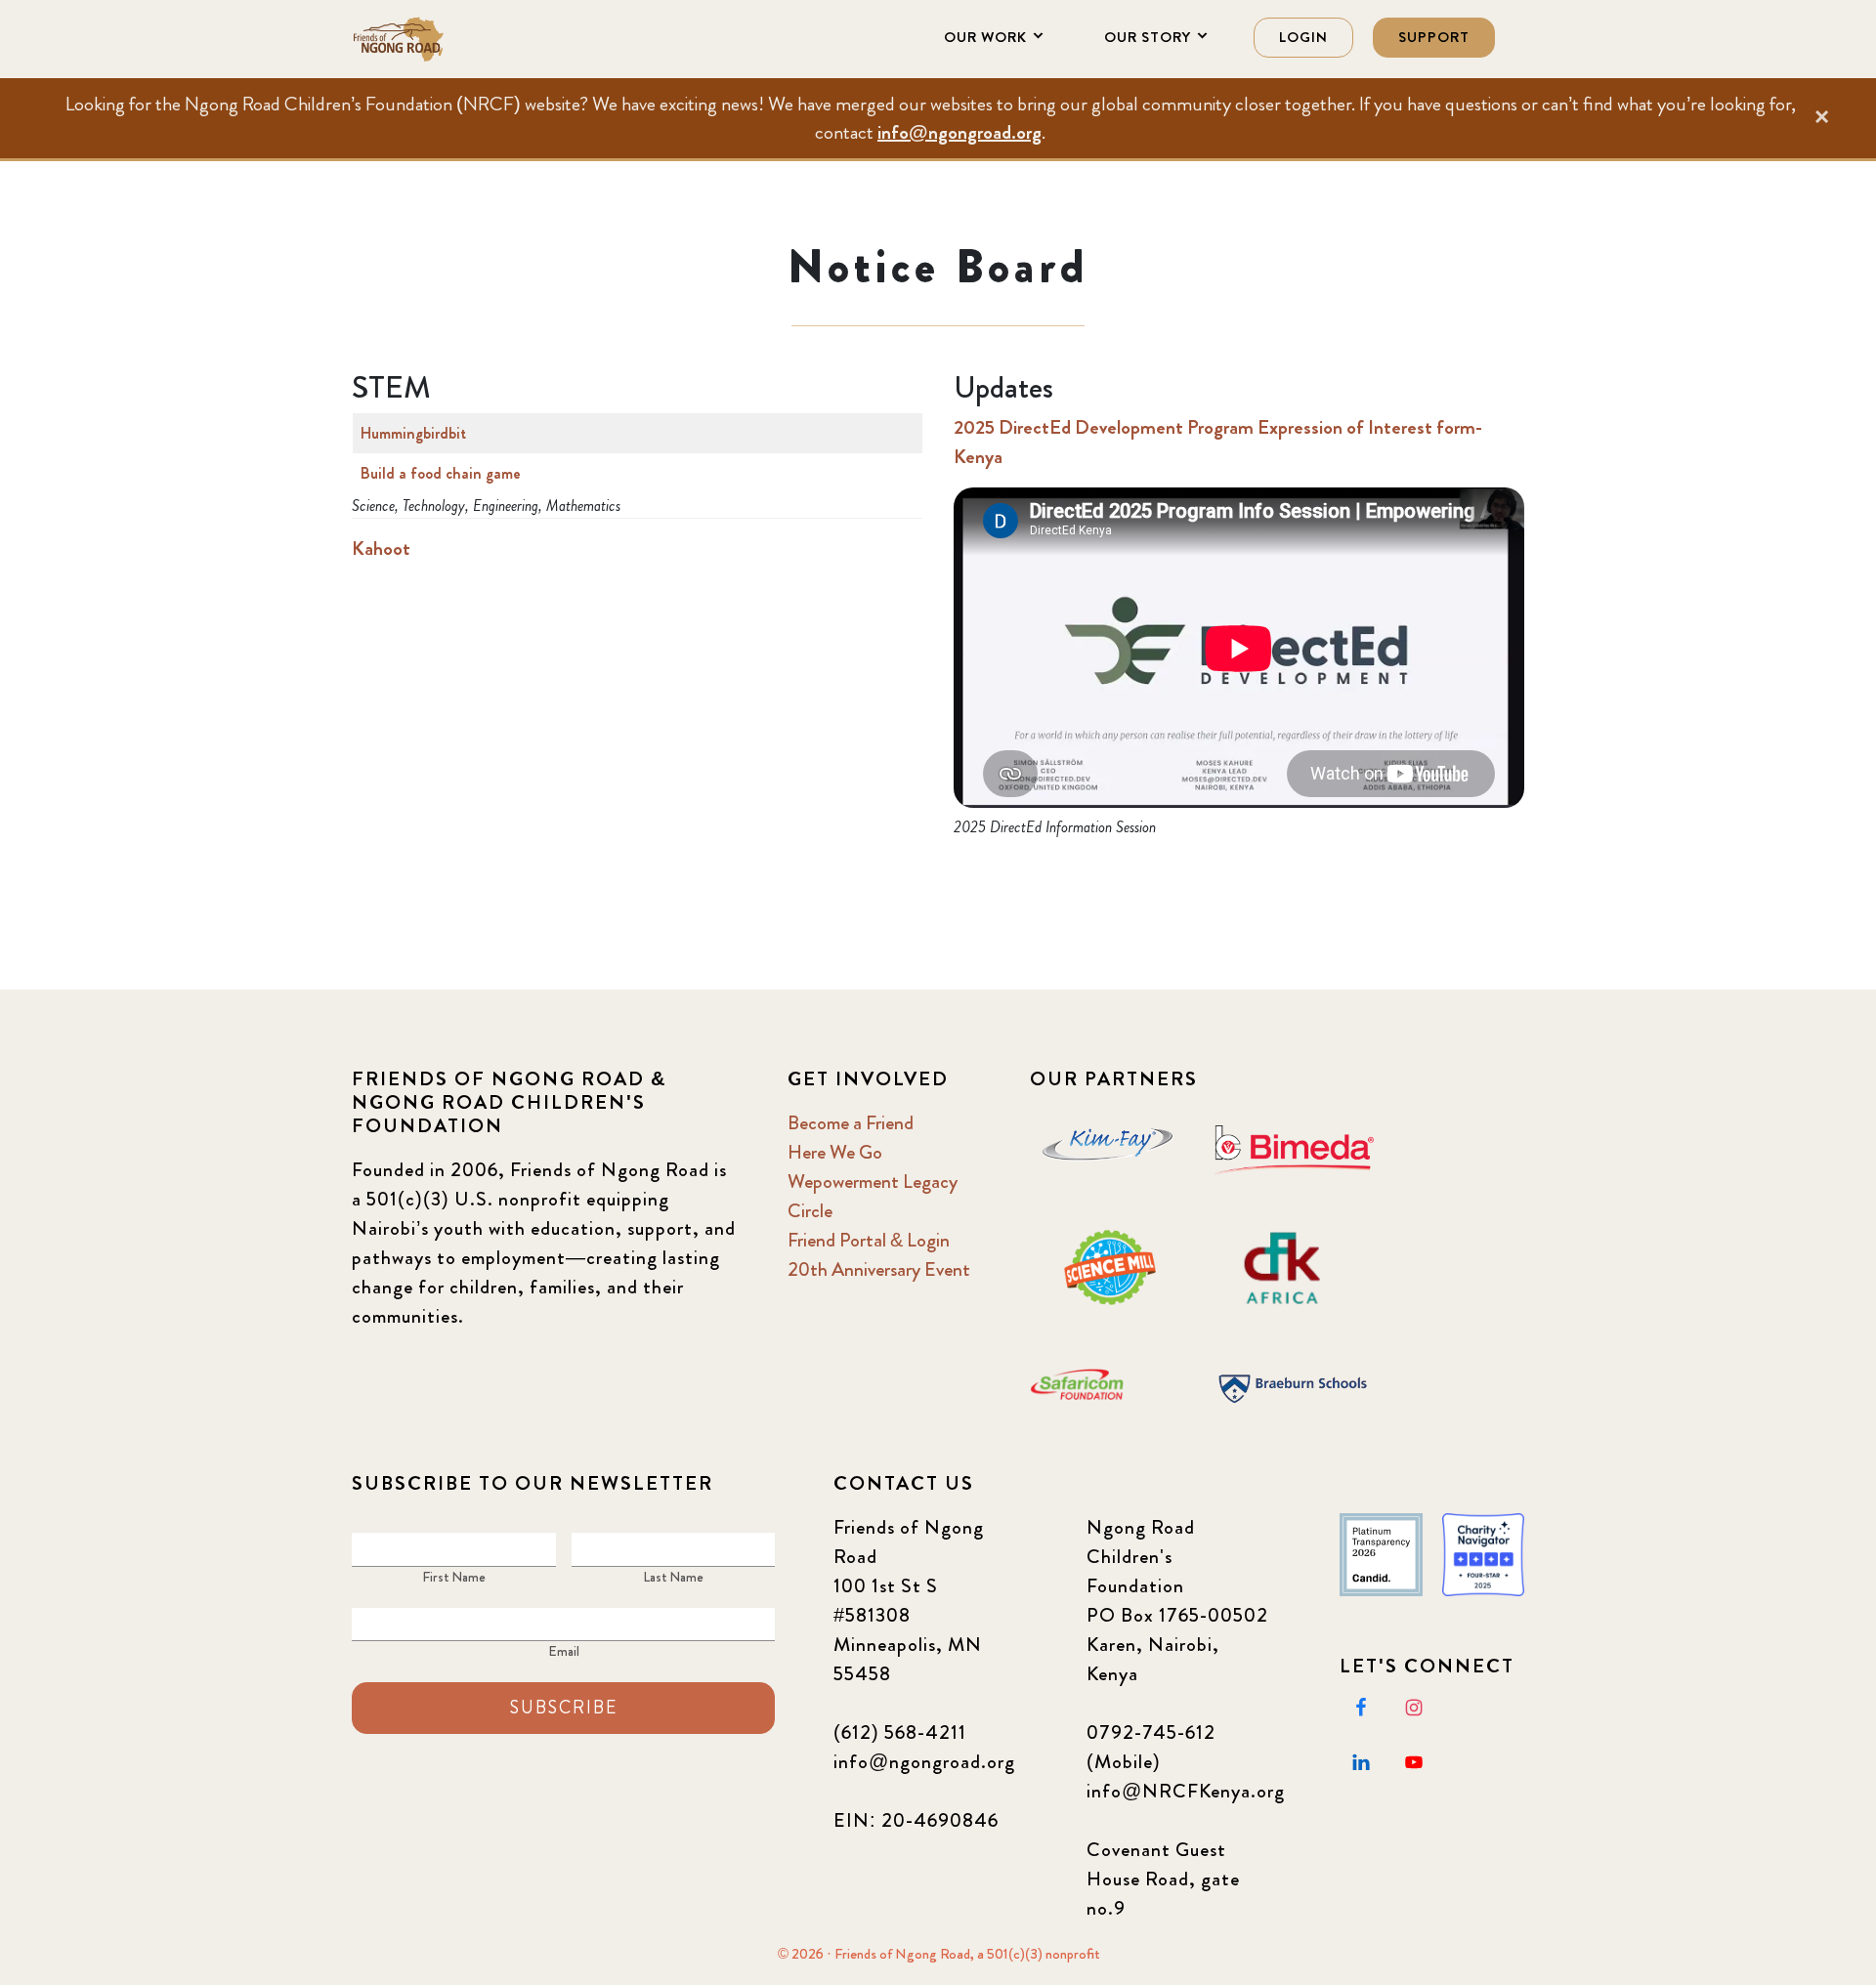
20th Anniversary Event (879, 1269)
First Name (454, 1577)
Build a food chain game (441, 473)
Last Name (673, 1577)
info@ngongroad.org (959, 132)
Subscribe (564, 1708)
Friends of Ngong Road (449, 39)
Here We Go (835, 1152)
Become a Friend (851, 1123)
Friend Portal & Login (869, 1240)
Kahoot (381, 549)
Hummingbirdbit (413, 433)
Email (564, 1651)
